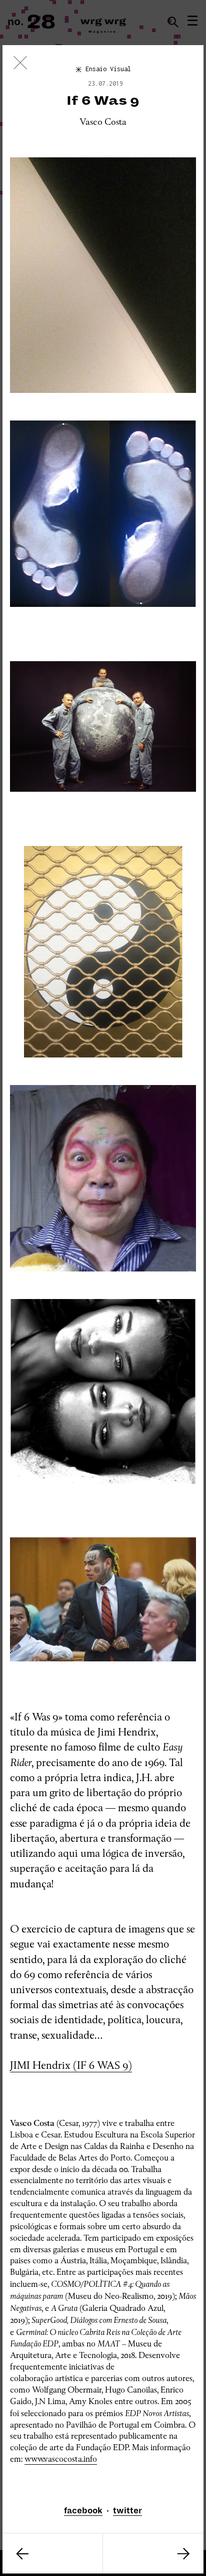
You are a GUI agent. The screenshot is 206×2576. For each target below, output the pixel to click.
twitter (127, 2511)
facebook (83, 2511)
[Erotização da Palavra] (153, 2553)
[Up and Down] (52, 2553)
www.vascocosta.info (61, 2459)
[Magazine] (20, 65)
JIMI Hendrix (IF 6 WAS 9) (71, 2065)
